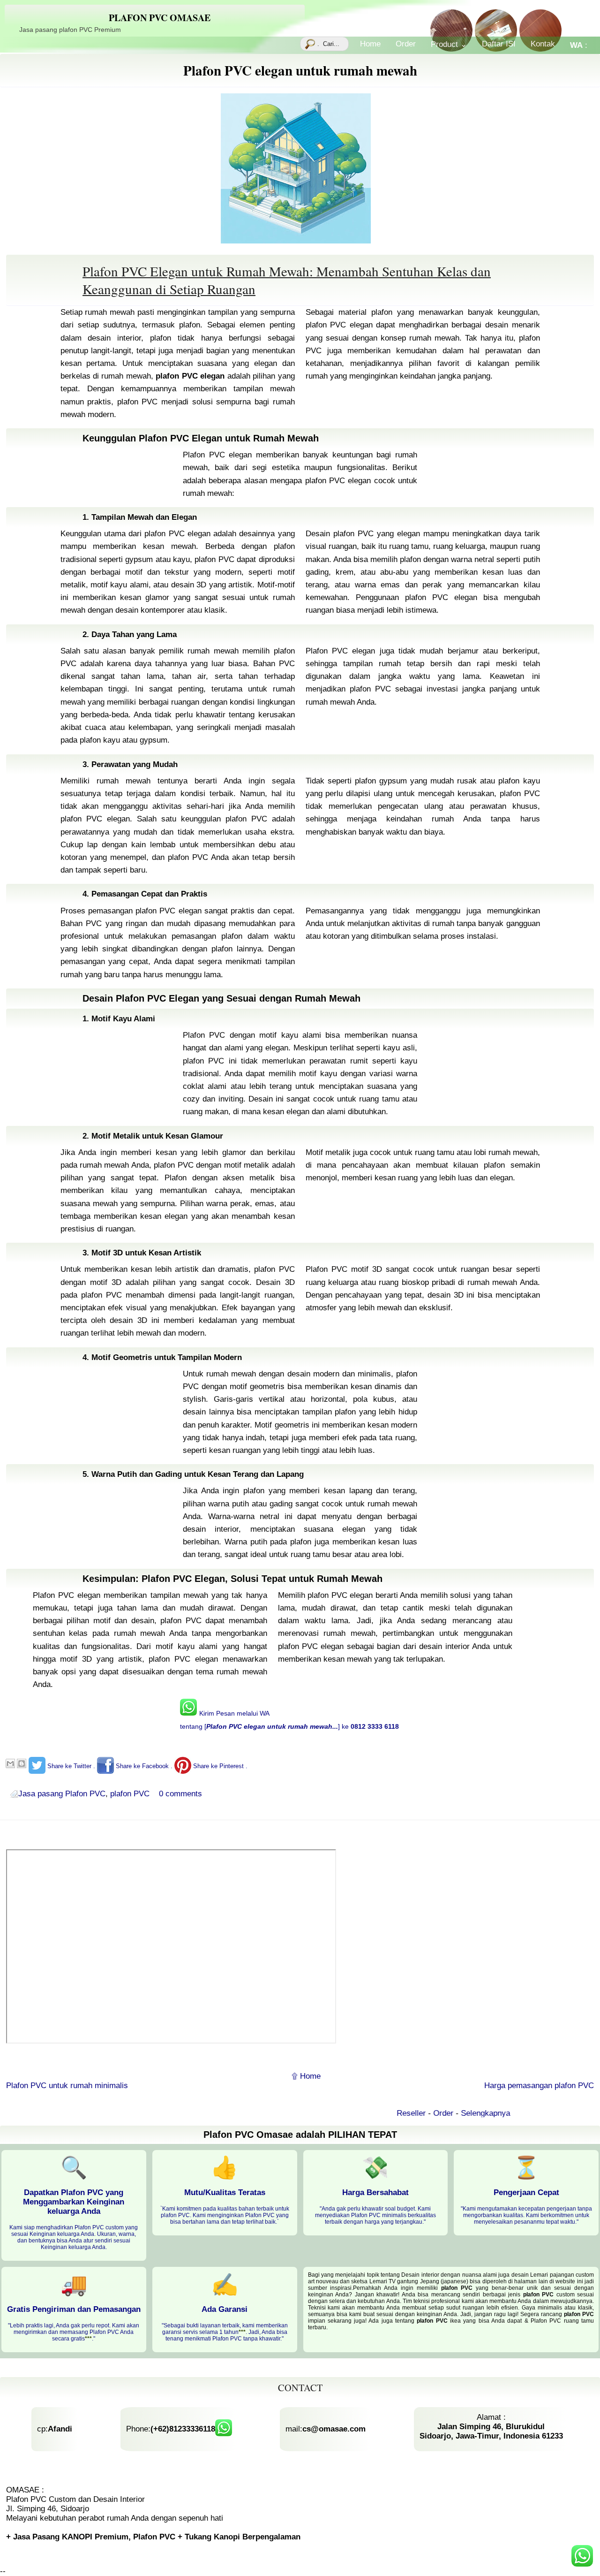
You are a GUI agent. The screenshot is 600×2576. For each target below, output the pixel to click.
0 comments (180, 1794)
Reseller (388, 2113)
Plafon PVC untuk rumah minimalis (67, 2086)
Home (370, 44)
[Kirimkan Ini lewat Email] (10, 1763)
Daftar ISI (499, 44)
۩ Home (306, 2076)
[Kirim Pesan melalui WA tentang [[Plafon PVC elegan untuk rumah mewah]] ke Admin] (582, 2557)
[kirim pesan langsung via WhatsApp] (224, 2429)
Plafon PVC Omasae (160, 18)
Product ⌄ (449, 44)
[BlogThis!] (22, 1763)
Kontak (543, 44)
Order (406, 44)
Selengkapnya (461, 2113)
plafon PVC (130, 1794)
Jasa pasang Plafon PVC (62, 1794)
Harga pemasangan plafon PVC (539, 2086)
